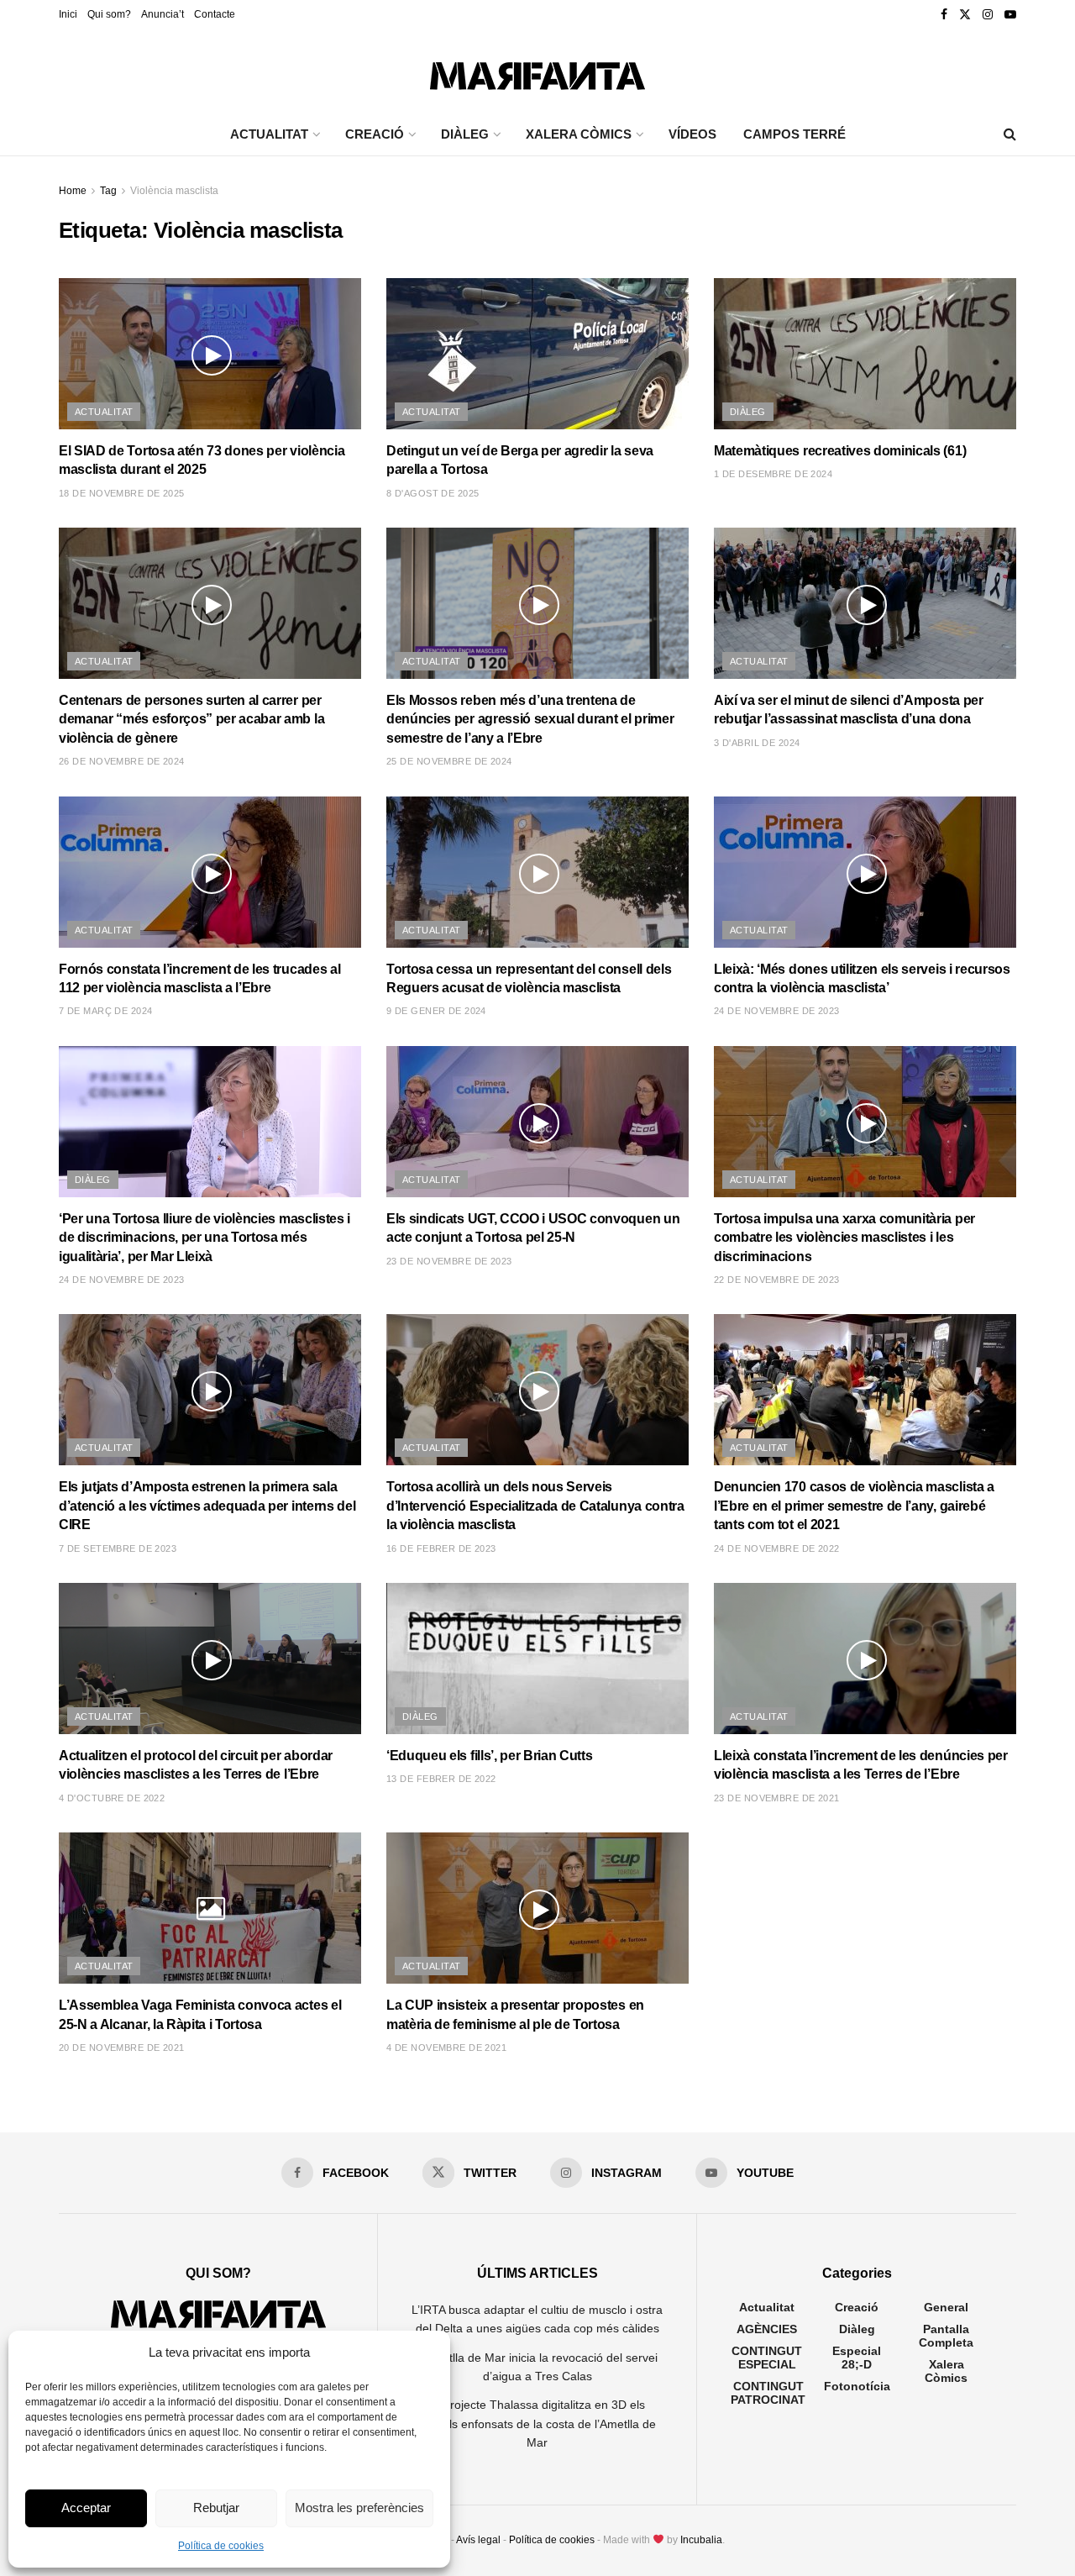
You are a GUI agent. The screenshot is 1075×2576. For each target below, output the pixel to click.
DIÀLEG (465, 134)
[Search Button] (1010, 134)
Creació (857, 2307)
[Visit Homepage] (537, 72)
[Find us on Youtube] (1010, 15)
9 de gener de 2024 (436, 1011)
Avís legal (478, 2540)
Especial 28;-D (857, 2358)
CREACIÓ (375, 134)
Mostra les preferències (359, 2508)
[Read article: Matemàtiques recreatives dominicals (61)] (865, 354)
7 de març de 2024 (105, 1011)
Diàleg (748, 412)
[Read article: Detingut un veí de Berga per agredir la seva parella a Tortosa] (537, 354)
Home (73, 191)
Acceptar (86, 2508)
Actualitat (104, 412)
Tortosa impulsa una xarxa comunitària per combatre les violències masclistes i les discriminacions (844, 1238)
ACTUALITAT (269, 134)
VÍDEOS (692, 134)
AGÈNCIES (767, 2329)
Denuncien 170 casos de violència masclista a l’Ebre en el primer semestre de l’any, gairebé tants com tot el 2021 (854, 1506)
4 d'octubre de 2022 (112, 1798)
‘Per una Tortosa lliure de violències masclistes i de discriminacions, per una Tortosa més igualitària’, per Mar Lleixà (205, 1238)
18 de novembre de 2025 (122, 493)
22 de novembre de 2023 (777, 1280)
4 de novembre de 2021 (446, 2048)
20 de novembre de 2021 (122, 2048)
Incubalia (701, 2540)
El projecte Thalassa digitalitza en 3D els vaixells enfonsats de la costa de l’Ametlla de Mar (537, 2424)
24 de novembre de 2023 (777, 1011)
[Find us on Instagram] (988, 15)
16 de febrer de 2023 (441, 1548)
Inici (68, 14)
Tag (108, 191)
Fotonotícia (857, 2386)
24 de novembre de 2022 (777, 1548)
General (946, 2307)
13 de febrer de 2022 (441, 1779)
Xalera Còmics (579, 134)
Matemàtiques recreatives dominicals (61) (840, 451)
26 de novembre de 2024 (122, 761)
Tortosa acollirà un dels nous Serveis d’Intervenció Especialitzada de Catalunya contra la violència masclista (535, 1506)
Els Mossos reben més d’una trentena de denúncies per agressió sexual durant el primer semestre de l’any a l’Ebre (530, 719)
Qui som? (109, 14)
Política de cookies (221, 2546)
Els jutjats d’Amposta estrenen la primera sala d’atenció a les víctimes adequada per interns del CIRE (207, 1506)
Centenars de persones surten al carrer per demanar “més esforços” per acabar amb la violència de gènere (191, 719)
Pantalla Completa (946, 2336)
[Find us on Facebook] (944, 15)
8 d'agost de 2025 (433, 493)
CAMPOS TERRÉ (794, 134)
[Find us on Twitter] (965, 15)
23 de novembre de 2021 (777, 1798)
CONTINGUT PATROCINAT (768, 2393)
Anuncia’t (163, 14)
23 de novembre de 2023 (449, 1261)
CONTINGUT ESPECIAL (767, 2358)
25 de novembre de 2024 (449, 761)
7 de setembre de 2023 (118, 1548)
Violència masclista (174, 191)
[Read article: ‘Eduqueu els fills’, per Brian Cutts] (537, 1659)
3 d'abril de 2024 (757, 743)
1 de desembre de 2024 (773, 474)
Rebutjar (216, 2508)
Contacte (215, 14)
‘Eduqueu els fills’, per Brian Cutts (489, 1756)
